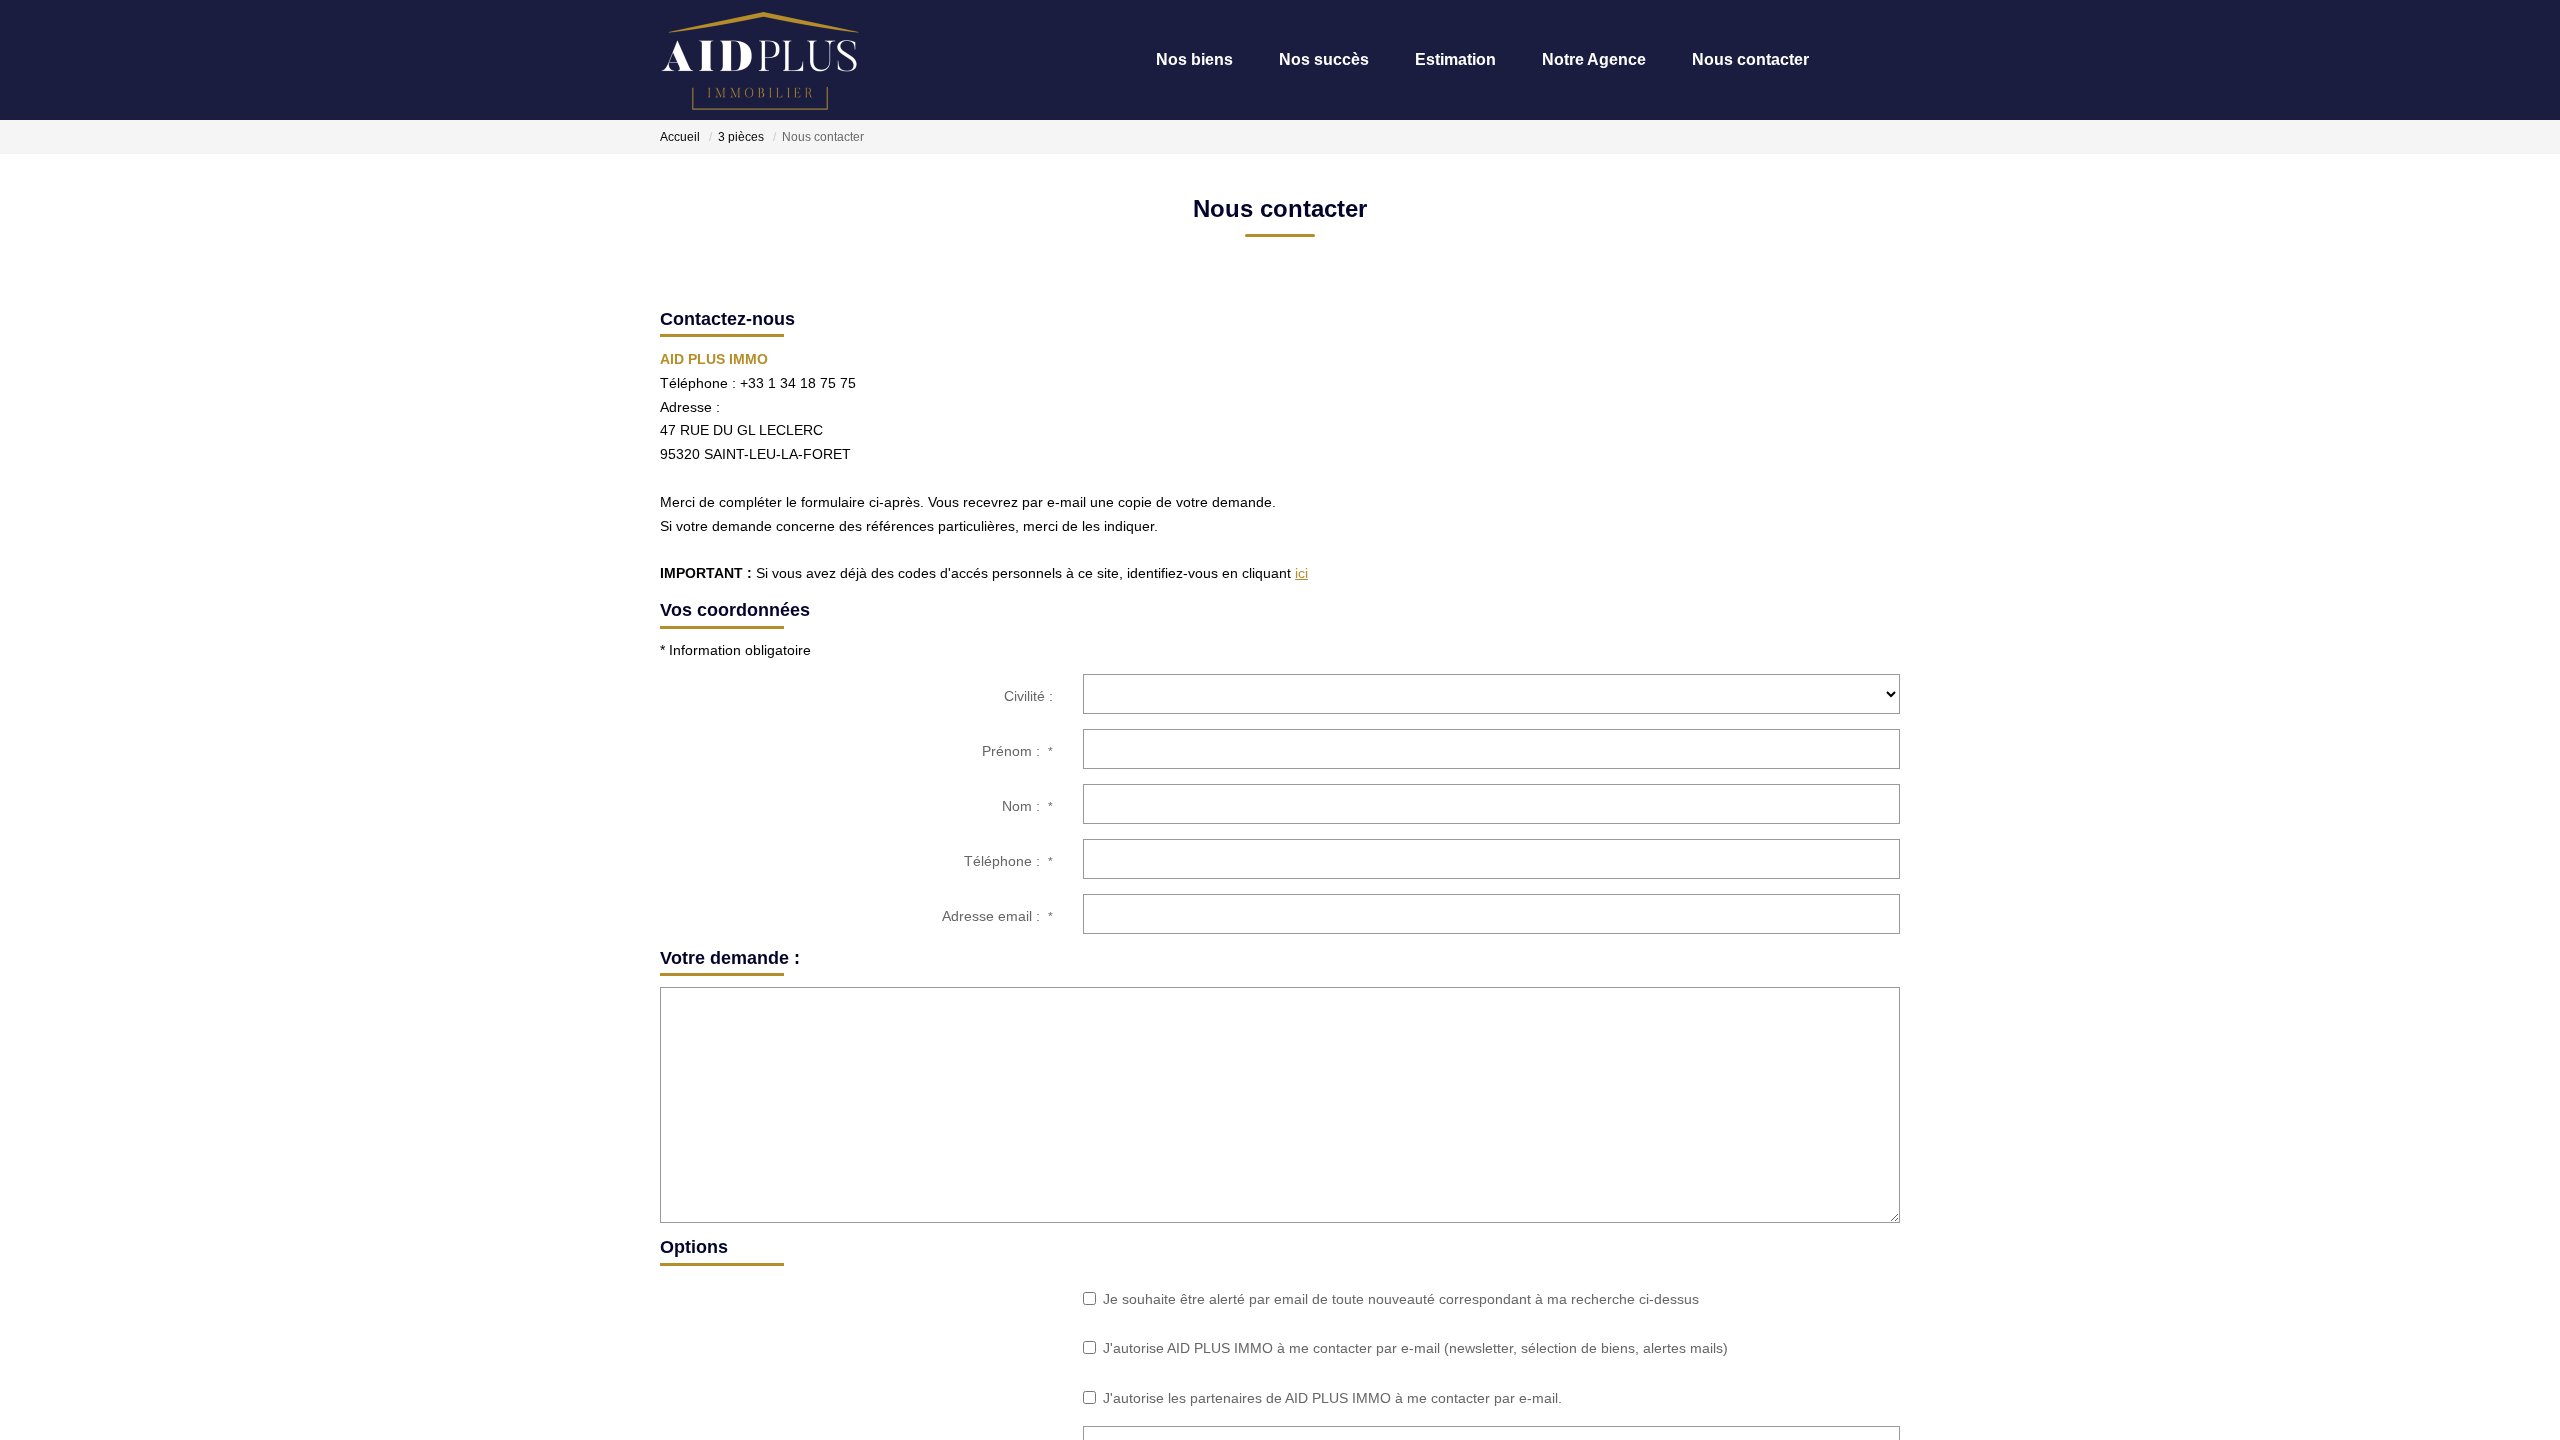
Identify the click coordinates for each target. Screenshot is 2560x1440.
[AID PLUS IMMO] (760, 60)
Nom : (1027, 806)
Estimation (1422, 59)
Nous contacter (1737, 59)
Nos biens (1141, 59)
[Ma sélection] (1853, 59)
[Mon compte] (1883, 59)
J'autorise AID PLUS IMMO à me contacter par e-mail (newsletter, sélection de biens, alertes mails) (1415, 1348)
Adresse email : (997, 916)
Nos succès (1281, 59)
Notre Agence (1571, 59)
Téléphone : (1008, 861)
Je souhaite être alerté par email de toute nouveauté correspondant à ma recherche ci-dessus (1401, 1299)
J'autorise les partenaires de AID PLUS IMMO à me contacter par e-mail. (1332, 1398)
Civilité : (1028, 696)
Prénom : (1017, 751)
